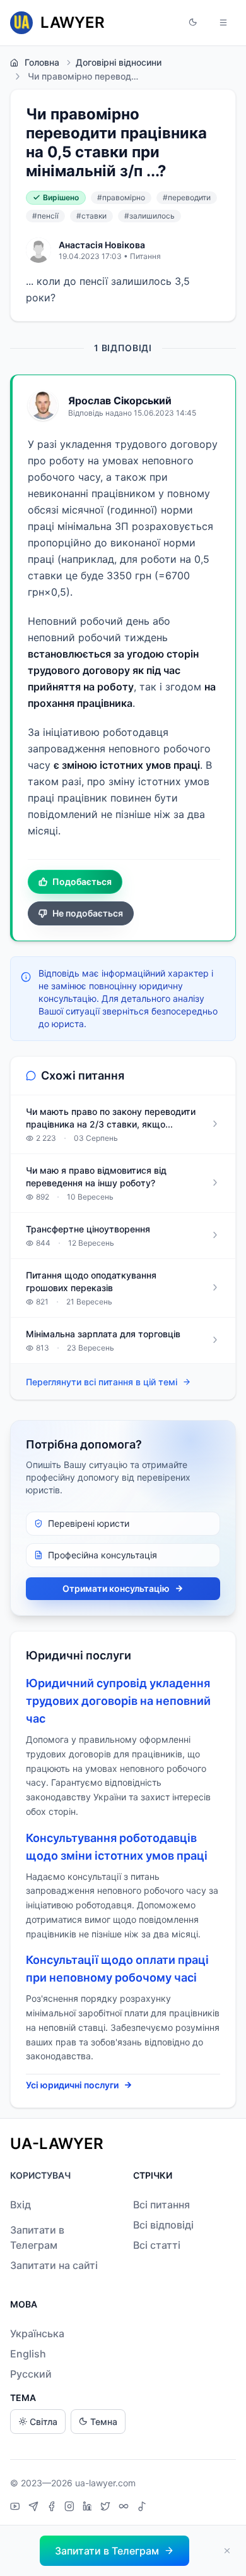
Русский (31, 2374)
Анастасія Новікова (102, 245)
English (28, 2354)
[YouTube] (17, 2508)
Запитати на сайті (54, 2265)
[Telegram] (35, 2508)
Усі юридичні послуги (72, 2085)
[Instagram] (71, 2508)
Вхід (20, 2205)
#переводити (187, 197)
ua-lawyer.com (105, 2483)
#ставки (91, 216)
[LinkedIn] (89, 2508)
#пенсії (45, 216)
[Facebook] (53, 2508)
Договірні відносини (119, 62)
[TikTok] (142, 2508)
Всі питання (161, 2205)
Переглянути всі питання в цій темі (102, 1382)
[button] (193, 23)
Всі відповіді (163, 2225)
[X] (107, 2508)
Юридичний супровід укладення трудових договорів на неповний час (118, 1701)
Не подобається (88, 913)
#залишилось (149, 216)
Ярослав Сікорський (120, 400)
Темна (104, 2422)
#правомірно (121, 197)
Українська (37, 2333)
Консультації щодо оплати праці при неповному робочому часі (117, 1969)
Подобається (82, 882)
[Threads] (125, 2508)
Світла (44, 2422)
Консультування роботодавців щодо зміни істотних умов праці (117, 1847)
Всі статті (157, 2245)
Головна (42, 62)
